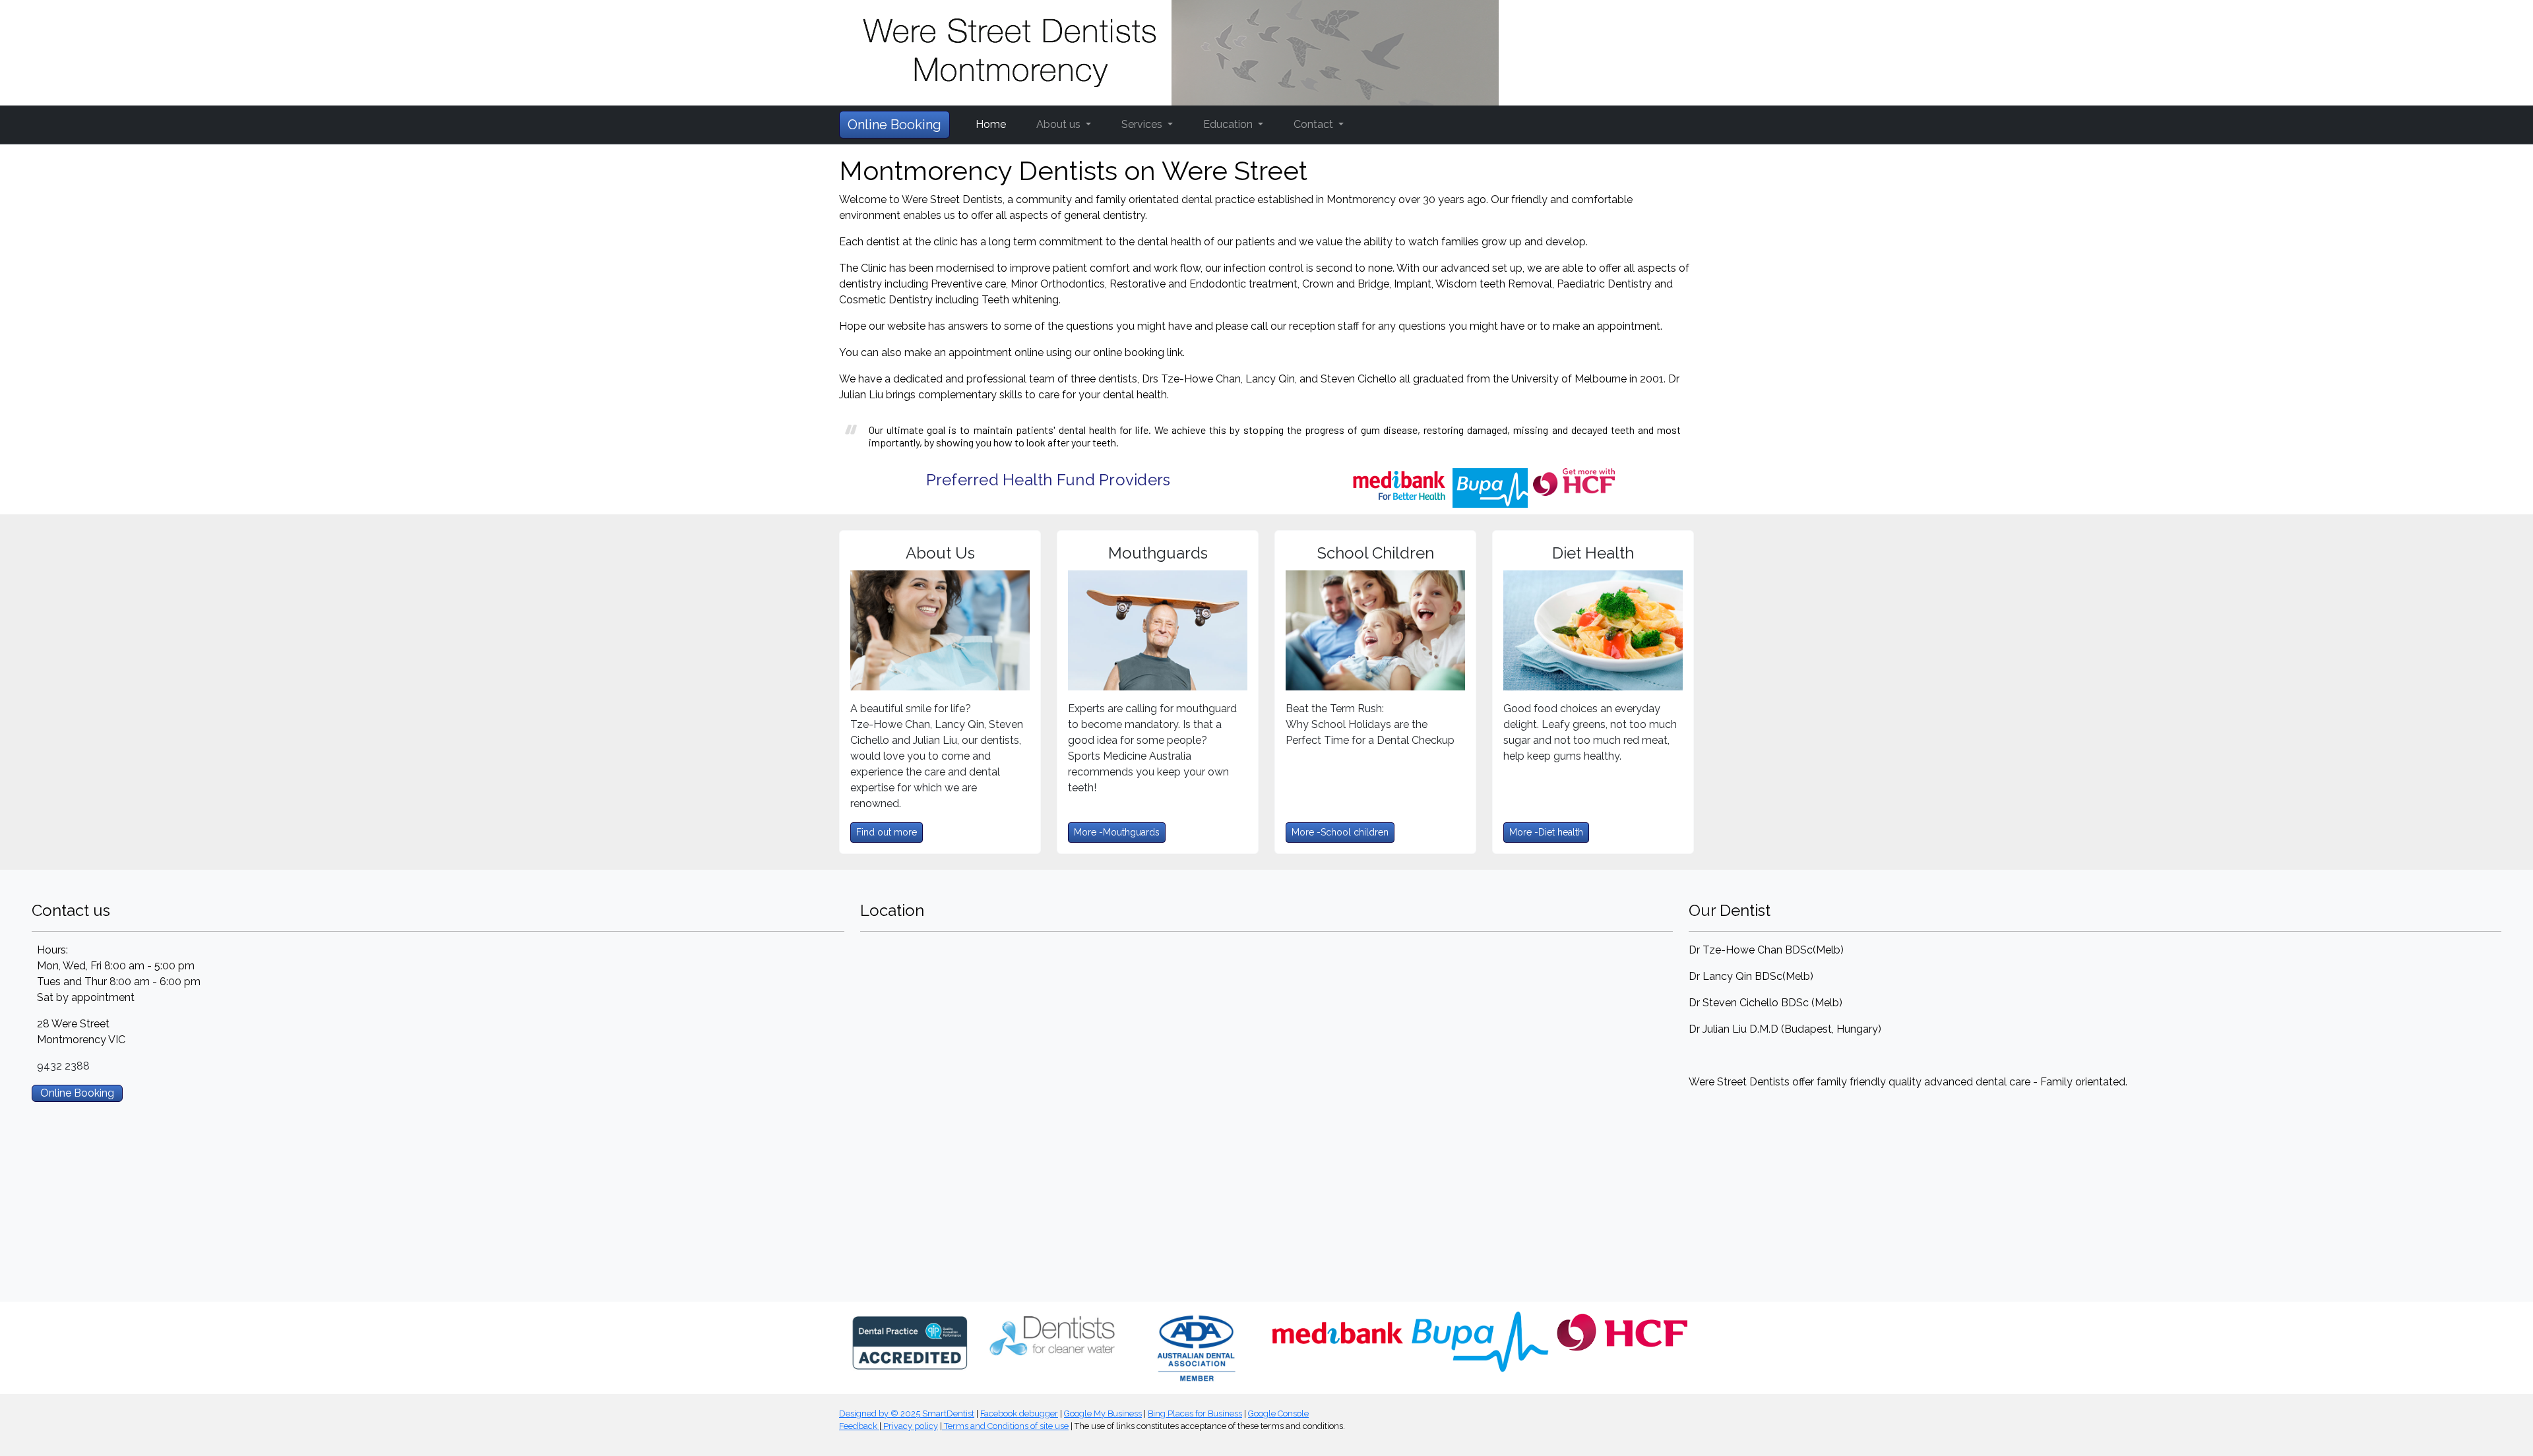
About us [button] (1060, 124)
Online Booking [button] (894, 125)
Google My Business (1103, 1413)
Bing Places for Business (1195, 1413)
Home (991, 124)
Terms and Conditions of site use (1005, 1426)
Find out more (887, 832)
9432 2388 (63, 1066)
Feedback (859, 1426)
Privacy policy (910, 1426)
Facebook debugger (1019, 1413)
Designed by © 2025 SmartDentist (907, 1413)
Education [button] (1229, 124)
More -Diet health (1546, 832)
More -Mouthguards (1117, 832)
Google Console (1278, 1413)
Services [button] (1143, 124)
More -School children (1340, 832)
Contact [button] (1315, 124)
